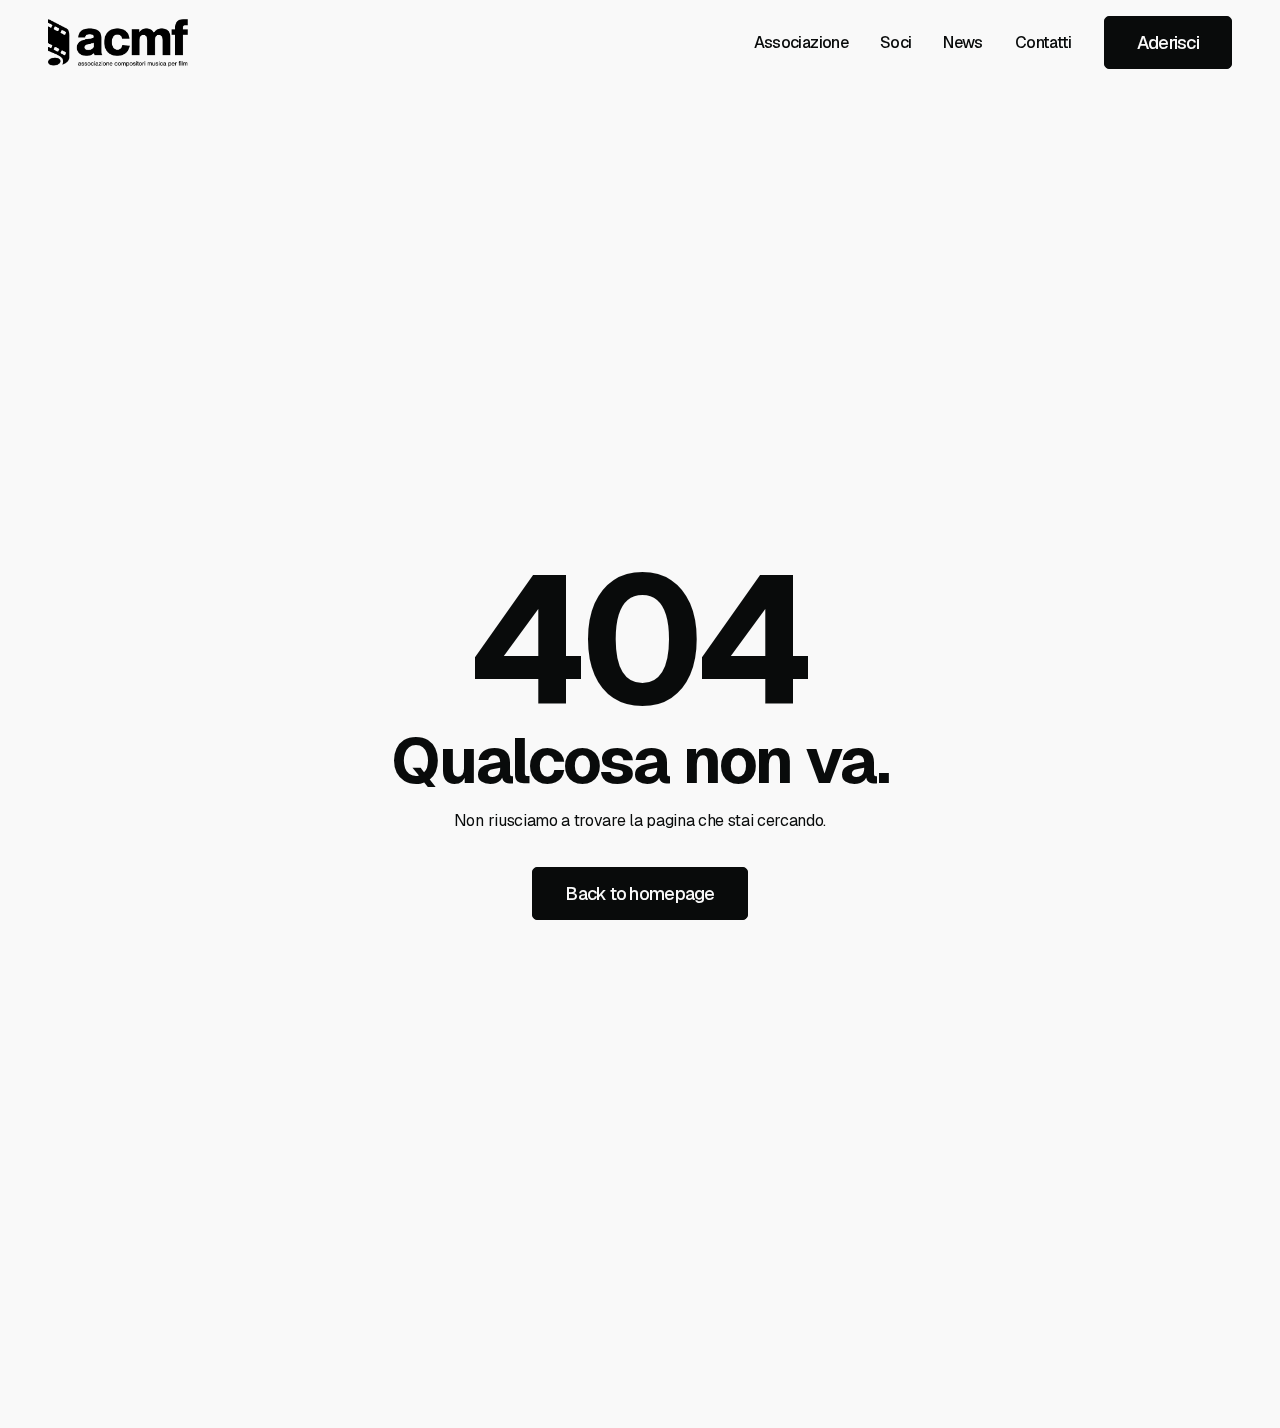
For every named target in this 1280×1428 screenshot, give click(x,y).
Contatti (1043, 42)
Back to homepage (639, 893)
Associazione (801, 42)
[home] (118, 43)
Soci (895, 42)
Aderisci (1168, 42)
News (962, 42)
